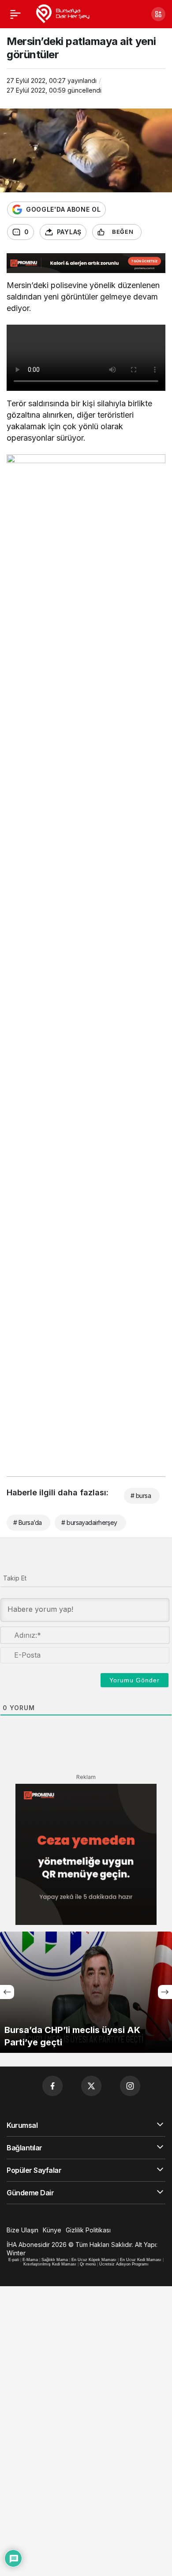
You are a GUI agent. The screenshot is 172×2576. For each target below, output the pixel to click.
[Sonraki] (165, 1992)
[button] (158, 14)
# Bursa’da (27, 1522)
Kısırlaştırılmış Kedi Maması (50, 2264)
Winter (16, 2253)
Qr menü (88, 2264)
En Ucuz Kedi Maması (141, 2260)
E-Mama (30, 2260)
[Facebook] (52, 2086)
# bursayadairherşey (89, 1522)
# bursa (141, 1496)
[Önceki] (7, 1992)
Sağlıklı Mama (55, 2260)
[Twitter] (91, 2086)
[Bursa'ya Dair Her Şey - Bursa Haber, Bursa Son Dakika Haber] (62, 13)
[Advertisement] (86, 632)
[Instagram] (130, 2086)
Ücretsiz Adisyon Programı (124, 2264)
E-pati (14, 2260)
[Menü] (15, 14)
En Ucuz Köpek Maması (94, 2260)
